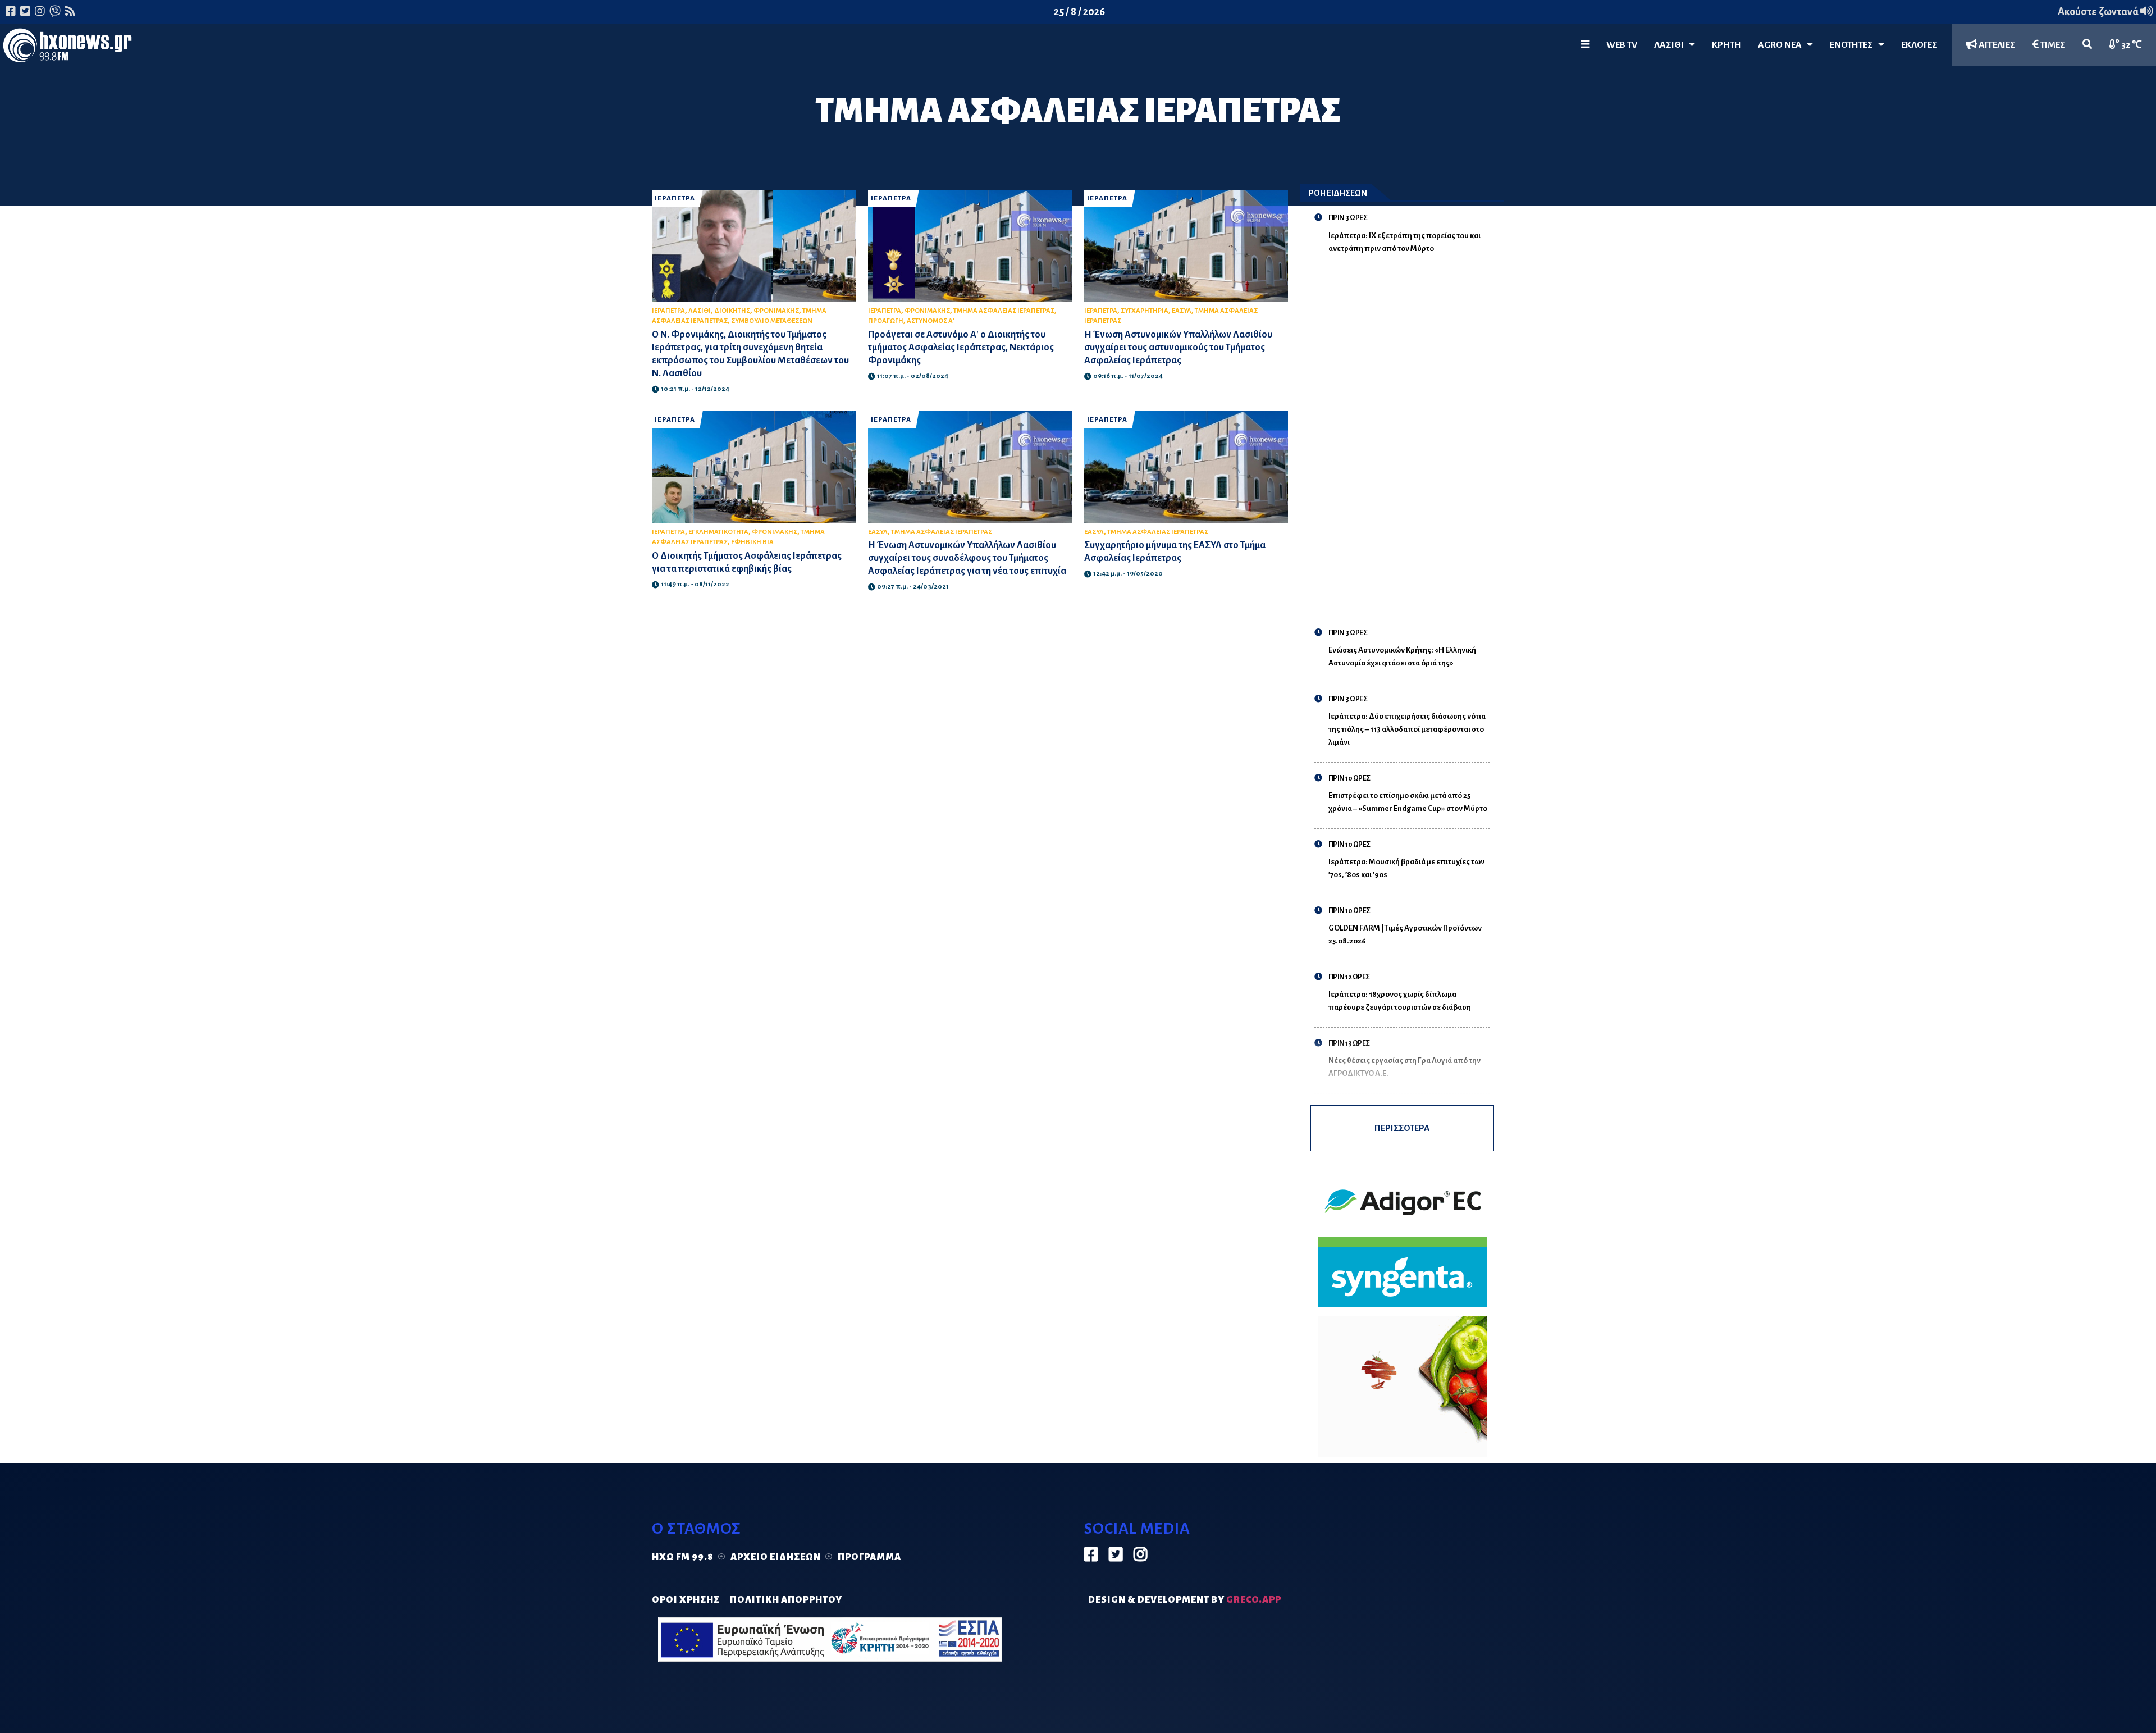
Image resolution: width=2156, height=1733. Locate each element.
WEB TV (1622, 45)
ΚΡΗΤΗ (1726, 45)
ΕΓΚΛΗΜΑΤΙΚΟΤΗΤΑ (718, 532)
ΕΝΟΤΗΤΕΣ (1854, 45)
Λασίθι (1671, 45)
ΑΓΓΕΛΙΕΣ (1996, 45)
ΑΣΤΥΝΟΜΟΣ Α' (931, 321)
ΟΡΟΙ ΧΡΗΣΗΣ (686, 1600)
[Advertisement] (1410, 428)
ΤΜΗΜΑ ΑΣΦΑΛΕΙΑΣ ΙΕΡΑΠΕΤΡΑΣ (1004, 311)
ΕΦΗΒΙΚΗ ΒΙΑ (752, 542)
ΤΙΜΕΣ (2052, 45)
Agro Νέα (1782, 45)
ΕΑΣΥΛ (1182, 311)
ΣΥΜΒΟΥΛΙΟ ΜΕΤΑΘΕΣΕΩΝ (772, 321)
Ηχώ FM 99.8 (683, 1557)
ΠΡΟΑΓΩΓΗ (886, 321)
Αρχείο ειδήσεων (776, 1557)
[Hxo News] (67, 48)
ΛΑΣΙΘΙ (700, 311)
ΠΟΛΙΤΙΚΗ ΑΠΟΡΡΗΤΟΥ (786, 1600)
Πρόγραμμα (869, 1557)
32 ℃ (2131, 45)
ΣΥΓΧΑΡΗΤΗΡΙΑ (1145, 311)
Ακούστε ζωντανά (2099, 12)
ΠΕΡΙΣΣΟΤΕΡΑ (1402, 1128)
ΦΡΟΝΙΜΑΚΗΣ (776, 311)
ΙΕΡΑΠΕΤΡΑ (675, 199)
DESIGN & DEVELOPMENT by (1185, 1600)
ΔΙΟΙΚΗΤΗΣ (732, 311)
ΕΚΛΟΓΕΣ (1919, 45)
